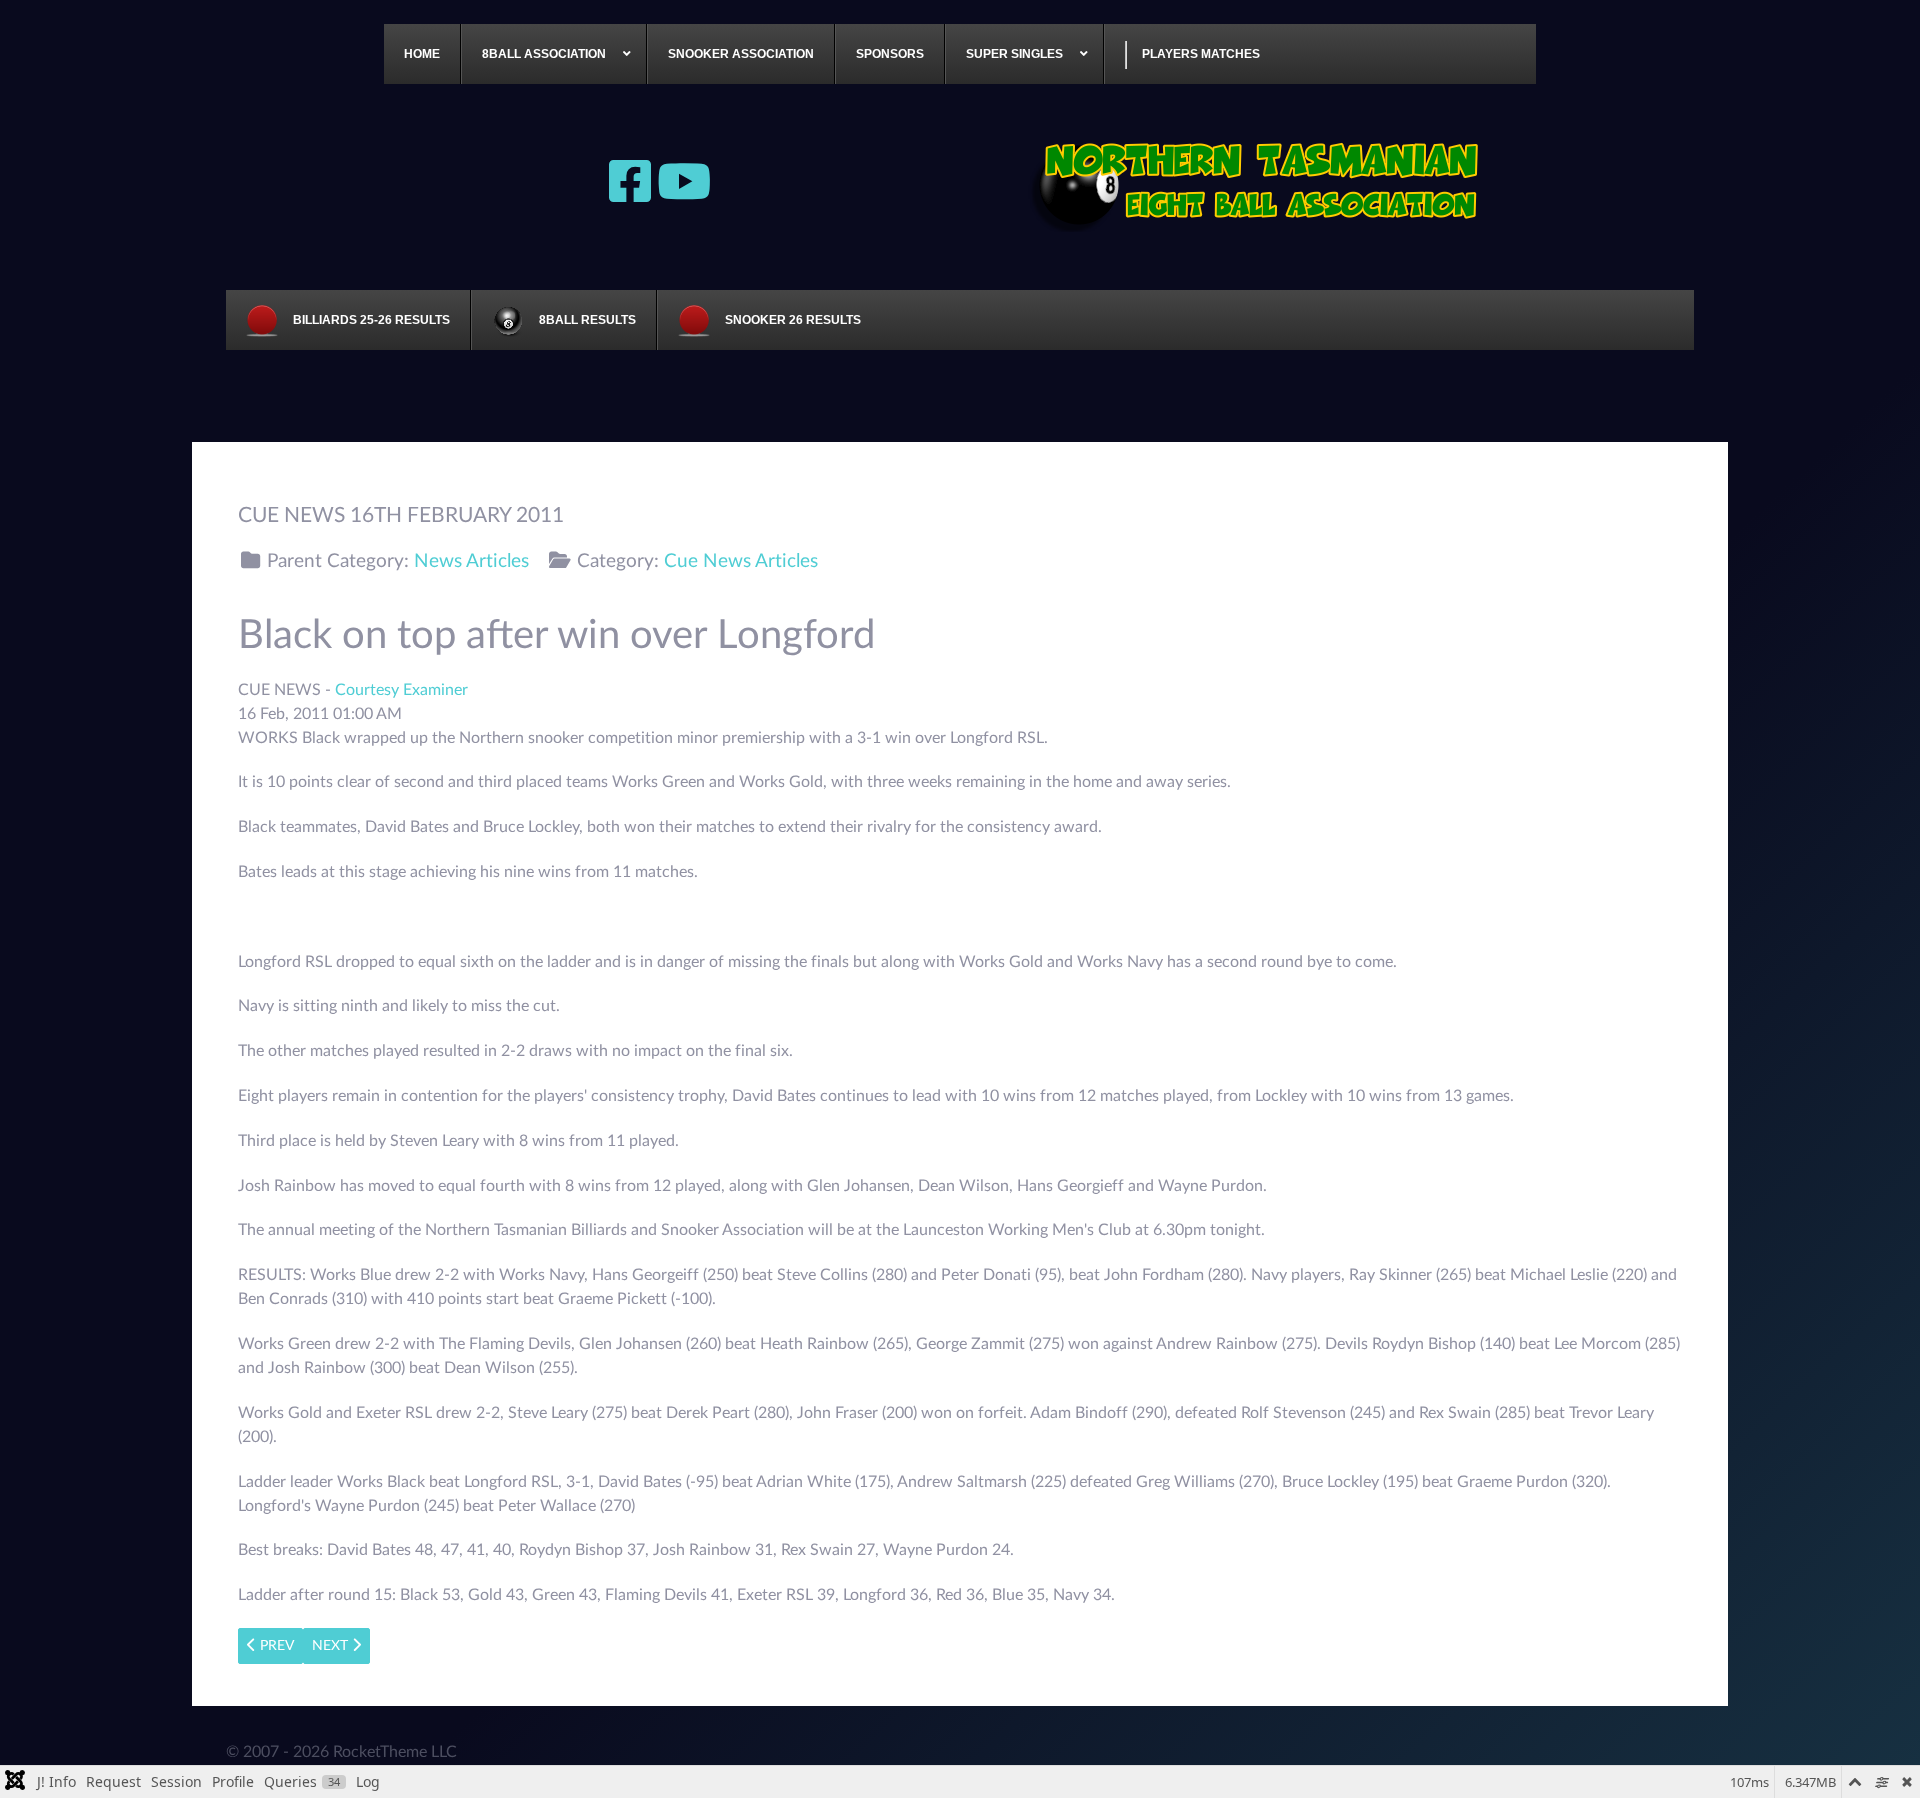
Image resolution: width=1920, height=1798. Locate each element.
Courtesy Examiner (401, 690)
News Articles (471, 561)
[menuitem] (422, 54)
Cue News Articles (741, 561)
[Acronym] (1260, 180)
